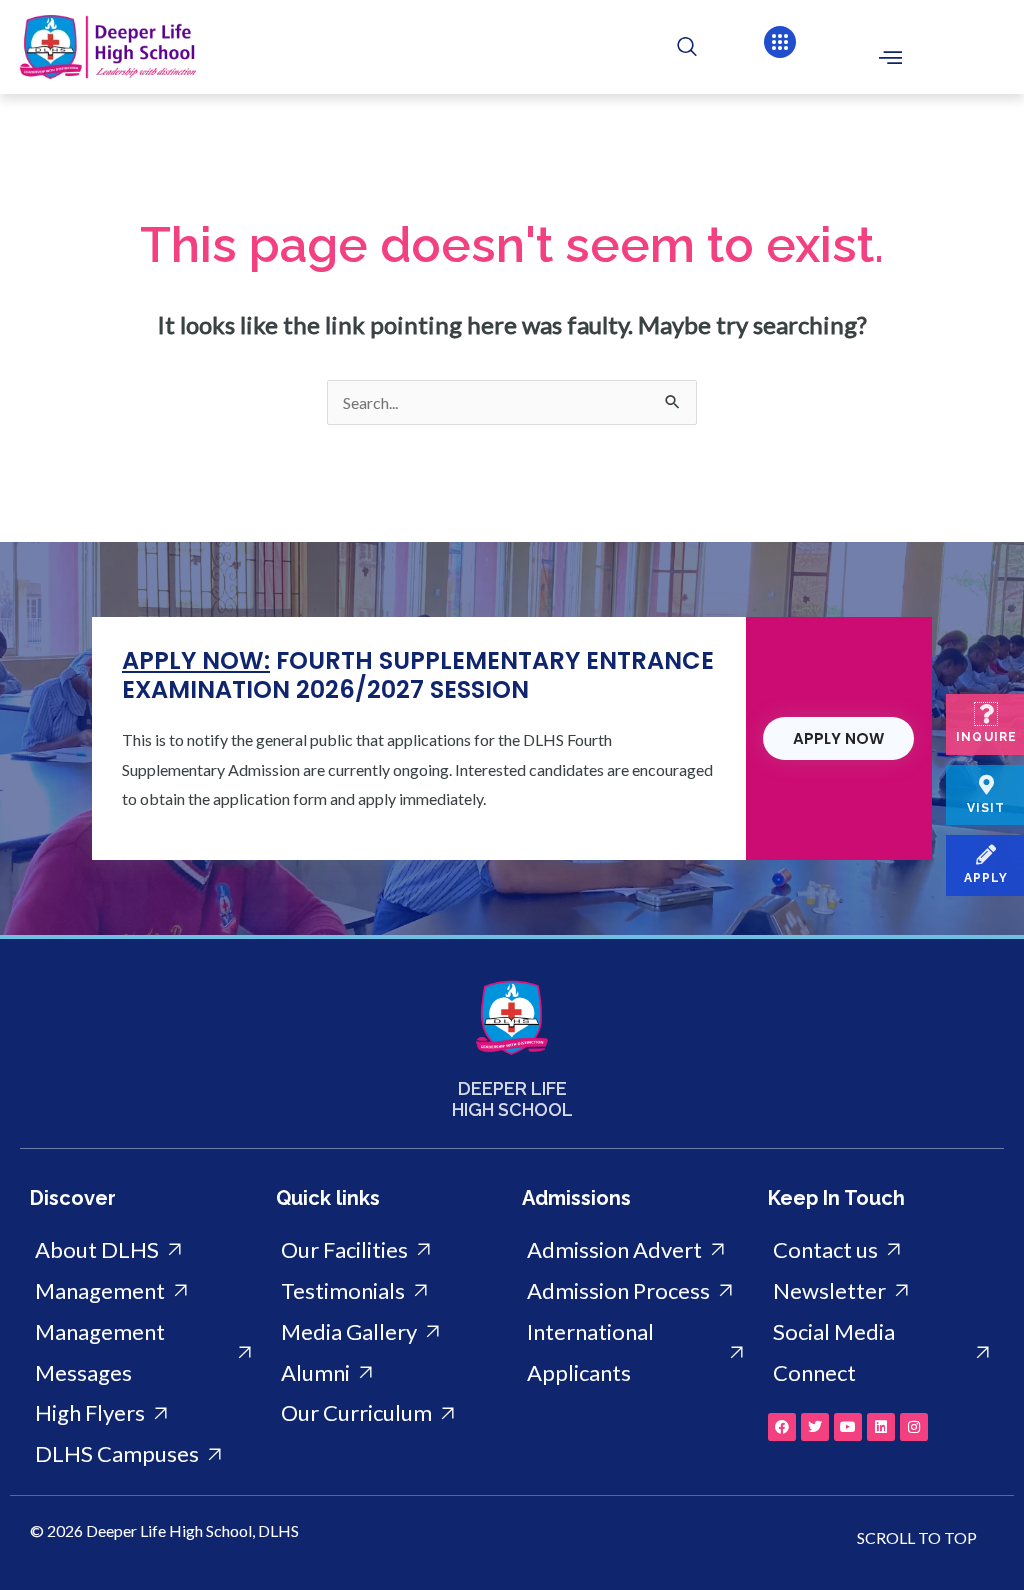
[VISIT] (986, 785)
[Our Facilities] (389, 1250)
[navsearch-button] (677, 47)
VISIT (986, 808)
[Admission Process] (635, 1291)
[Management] (143, 1291)
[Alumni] (389, 1373)
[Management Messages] (143, 1353)
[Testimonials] (389, 1291)
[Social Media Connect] (881, 1353)
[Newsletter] (881, 1291)
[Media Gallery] (389, 1332)
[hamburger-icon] (890, 57)
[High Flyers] (143, 1413)
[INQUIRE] (986, 714)
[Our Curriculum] (389, 1413)
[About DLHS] (143, 1250)
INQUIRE (986, 737)
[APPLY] (986, 855)
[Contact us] (881, 1250)
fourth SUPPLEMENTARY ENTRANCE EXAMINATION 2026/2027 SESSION (418, 675)
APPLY (986, 878)
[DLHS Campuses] (143, 1454)
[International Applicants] (635, 1353)
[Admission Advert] (635, 1250)
